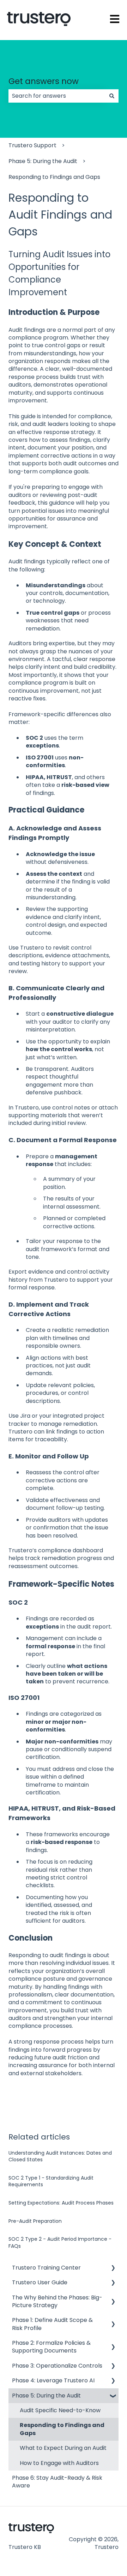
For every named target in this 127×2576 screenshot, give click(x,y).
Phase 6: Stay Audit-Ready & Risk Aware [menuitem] (57, 2482)
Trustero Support (32, 145)
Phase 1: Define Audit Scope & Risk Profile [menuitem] (52, 2324)
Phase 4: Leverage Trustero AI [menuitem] (53, 2380)
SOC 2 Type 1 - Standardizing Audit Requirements (51, 2181)
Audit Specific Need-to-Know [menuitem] (60, 2410)
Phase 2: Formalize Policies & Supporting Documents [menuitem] (51, 2347)
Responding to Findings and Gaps (54, 177)
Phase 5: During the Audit (43, 161)
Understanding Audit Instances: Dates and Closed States (60, 2156)
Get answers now (44, 81)
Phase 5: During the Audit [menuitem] (46, 2396)
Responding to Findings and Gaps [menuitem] (62, 2429)
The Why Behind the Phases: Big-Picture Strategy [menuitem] (57, 2301)
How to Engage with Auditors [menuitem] (59, 2463)
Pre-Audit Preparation (35, 2221)
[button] (113, 2268)
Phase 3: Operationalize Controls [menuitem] (57, 2366)
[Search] (112, 96)
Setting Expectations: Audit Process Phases (61, 2203)
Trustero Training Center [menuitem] (46, 2268)
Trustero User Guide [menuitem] (40, 2282)
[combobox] (57, 96)
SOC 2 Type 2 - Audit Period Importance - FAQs (60, 2242)
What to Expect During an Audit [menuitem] (63, 2448)
